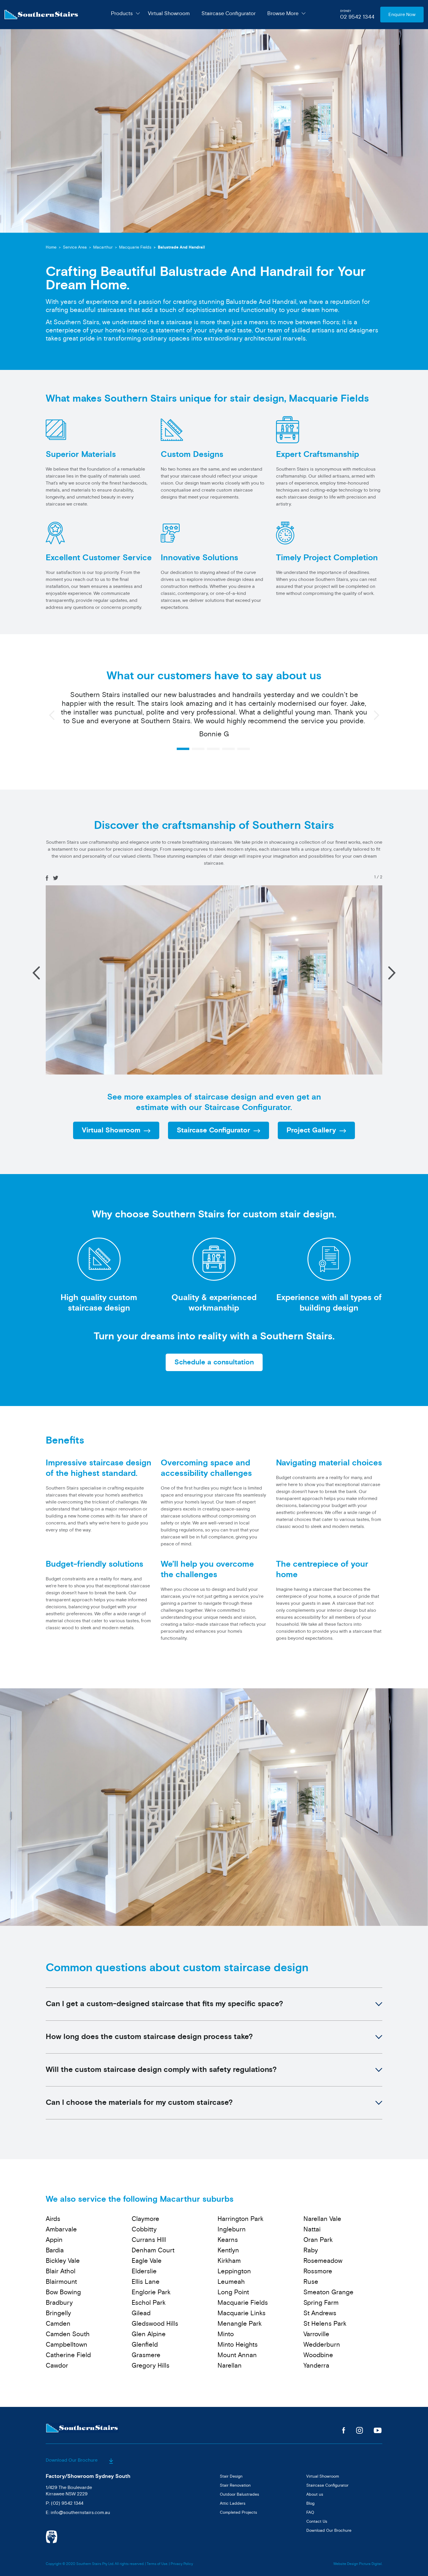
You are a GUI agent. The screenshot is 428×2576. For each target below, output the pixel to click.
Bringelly (58, 2313)
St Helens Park (325, 2324)
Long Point (233, 2292)
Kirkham (229, 2261)
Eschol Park (149, 2303)
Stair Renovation (235, 2485)
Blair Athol (61, 2271)
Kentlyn (228, 2250)
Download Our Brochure (72, 2460)
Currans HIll (149, 2240)
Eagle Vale (147, 2261)
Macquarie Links (242, 2313)
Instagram (359, 2430)
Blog (310, 2503)
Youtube (378, 2430)
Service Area (75, 247)
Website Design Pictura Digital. (358, 2564)
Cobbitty (144, 2229)
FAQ (310, 2512)
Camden (58, 2324)
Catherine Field (68, 2355)
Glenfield (145, 2345)
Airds (53, 2219)
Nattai (312, 2229)
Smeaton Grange (328, 2292)
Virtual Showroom (169, 13)
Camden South (68, 2334)
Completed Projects (238, 2512)
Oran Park (318, 2240)
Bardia (55, 2250)
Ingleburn (232, 2229)
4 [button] (228, 749)
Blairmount (61, 2282)
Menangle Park (240, 2324)
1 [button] (183, 749)
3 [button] (213, 749)
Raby (311, 2250)
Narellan (230, 2366)
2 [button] (198, 749)
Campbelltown (67, 2345)
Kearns (228, 2240)
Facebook (344, 2430)
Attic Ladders (233, 2503)
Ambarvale (61, 2229)
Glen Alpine (149, 2334)
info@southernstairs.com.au (80, 2513)
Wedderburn (322, 2345)
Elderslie (144, 2271)
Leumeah (231, 2282)
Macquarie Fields (135, 247)
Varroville (316, 2334)
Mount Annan (237, 2355)
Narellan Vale (322, 2219)
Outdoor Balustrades (239, 2494)
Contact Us (317, 2521)
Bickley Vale (63, 2261)
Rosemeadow (323, 2261)
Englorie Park (151, 2292)
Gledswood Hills (155, 2324)
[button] (392, 973)
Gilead (141, 2313)
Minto (226, 2334)
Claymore (145, 2219)
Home (51, 247)
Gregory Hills (151, 2366)
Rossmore (318, 2271)
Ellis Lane (146, 2282)
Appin (54, 2240)
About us (315, 2494)
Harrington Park (240, 2219)
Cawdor (57, 2366)
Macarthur (103, 247)
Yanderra (316, 2366)
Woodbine (318, 2355)
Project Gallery (311, 1130)
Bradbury (59, 2303)
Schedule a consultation (214, 1362)
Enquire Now (402, 15)
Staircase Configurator (229, 13)
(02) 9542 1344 (67, 2503)
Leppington (234, 2271)
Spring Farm (321, 2303)
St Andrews (320, 2313)
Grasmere (146, 2355)
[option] (214, 708)
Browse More (283, 13)
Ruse (311, 2282)
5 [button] (244, 749)
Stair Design (231, 2476)
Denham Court (153, 2250)
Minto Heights (238, 2345)
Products (122, 13)
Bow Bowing (63, 2292)
